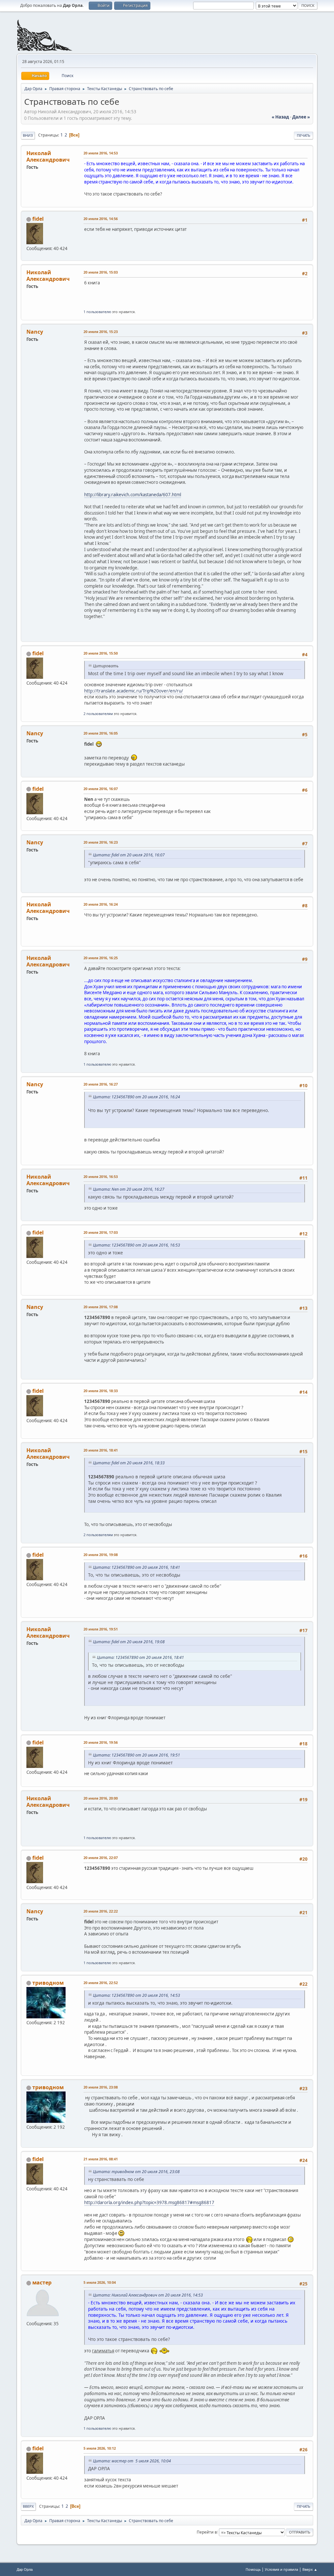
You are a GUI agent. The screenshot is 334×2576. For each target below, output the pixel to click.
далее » (301, 117)
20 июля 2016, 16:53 (101, 1177)
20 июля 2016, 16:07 (101, 789)
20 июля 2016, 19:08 (101, 1555)
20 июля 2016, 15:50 (101, 653)
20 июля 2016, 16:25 (101, 958)
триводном (48, 1983)
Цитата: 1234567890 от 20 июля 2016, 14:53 (137, 1995)
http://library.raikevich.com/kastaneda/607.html (133, 495)
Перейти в (207, 2532)
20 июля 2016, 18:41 (101, 1450)
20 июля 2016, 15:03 (101, 272)
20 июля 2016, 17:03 (101, 1232)
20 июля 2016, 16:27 (101, 1084)
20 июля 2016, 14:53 (101, 153)
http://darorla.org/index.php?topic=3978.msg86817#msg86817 (149, 2202)
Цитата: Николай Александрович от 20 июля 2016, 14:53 (148, 2295)
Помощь (253, 2569)
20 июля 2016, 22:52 (101, 1983)
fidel (38, 219)
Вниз (28, 135)
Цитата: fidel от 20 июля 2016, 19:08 (129, 1642)
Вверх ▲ (310, 2569)
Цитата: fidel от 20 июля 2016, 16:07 (129, 855)
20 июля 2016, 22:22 (101, 1911)
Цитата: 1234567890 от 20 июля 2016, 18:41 (137, 1567)
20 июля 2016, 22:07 (101, 1858)
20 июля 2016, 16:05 (101, 733)
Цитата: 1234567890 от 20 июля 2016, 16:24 (137, 1097)
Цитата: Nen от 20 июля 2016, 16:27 (129, 1189)
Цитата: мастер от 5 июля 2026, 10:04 (132, 2461)
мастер (42, 2282)
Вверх (28, 2506)
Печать (304, 135)
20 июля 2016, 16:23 (101, 842)
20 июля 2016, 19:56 (101, 1742)
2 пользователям (98, 714)
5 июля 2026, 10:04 (100, 2282)
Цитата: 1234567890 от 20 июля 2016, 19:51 (137, 1755)
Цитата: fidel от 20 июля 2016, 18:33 (129, 1463)
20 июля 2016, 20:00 (101, 1798)
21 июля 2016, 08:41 (101, 2159)
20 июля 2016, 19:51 (101, 1629)
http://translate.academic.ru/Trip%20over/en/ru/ (134, 691)
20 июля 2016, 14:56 (101, 219)
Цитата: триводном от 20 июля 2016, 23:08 (136, 2172)
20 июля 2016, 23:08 (101, 2087)
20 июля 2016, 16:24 (101, 904)
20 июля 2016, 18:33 (101, 1391)
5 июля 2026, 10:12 (100, 2448)
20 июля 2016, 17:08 (101, 1307)
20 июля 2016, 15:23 (101, 332)
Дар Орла (25, 2569)
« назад (280, 117)
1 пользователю (97, 312)
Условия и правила (281, 2569)
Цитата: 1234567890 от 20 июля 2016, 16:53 (137, 1245)
